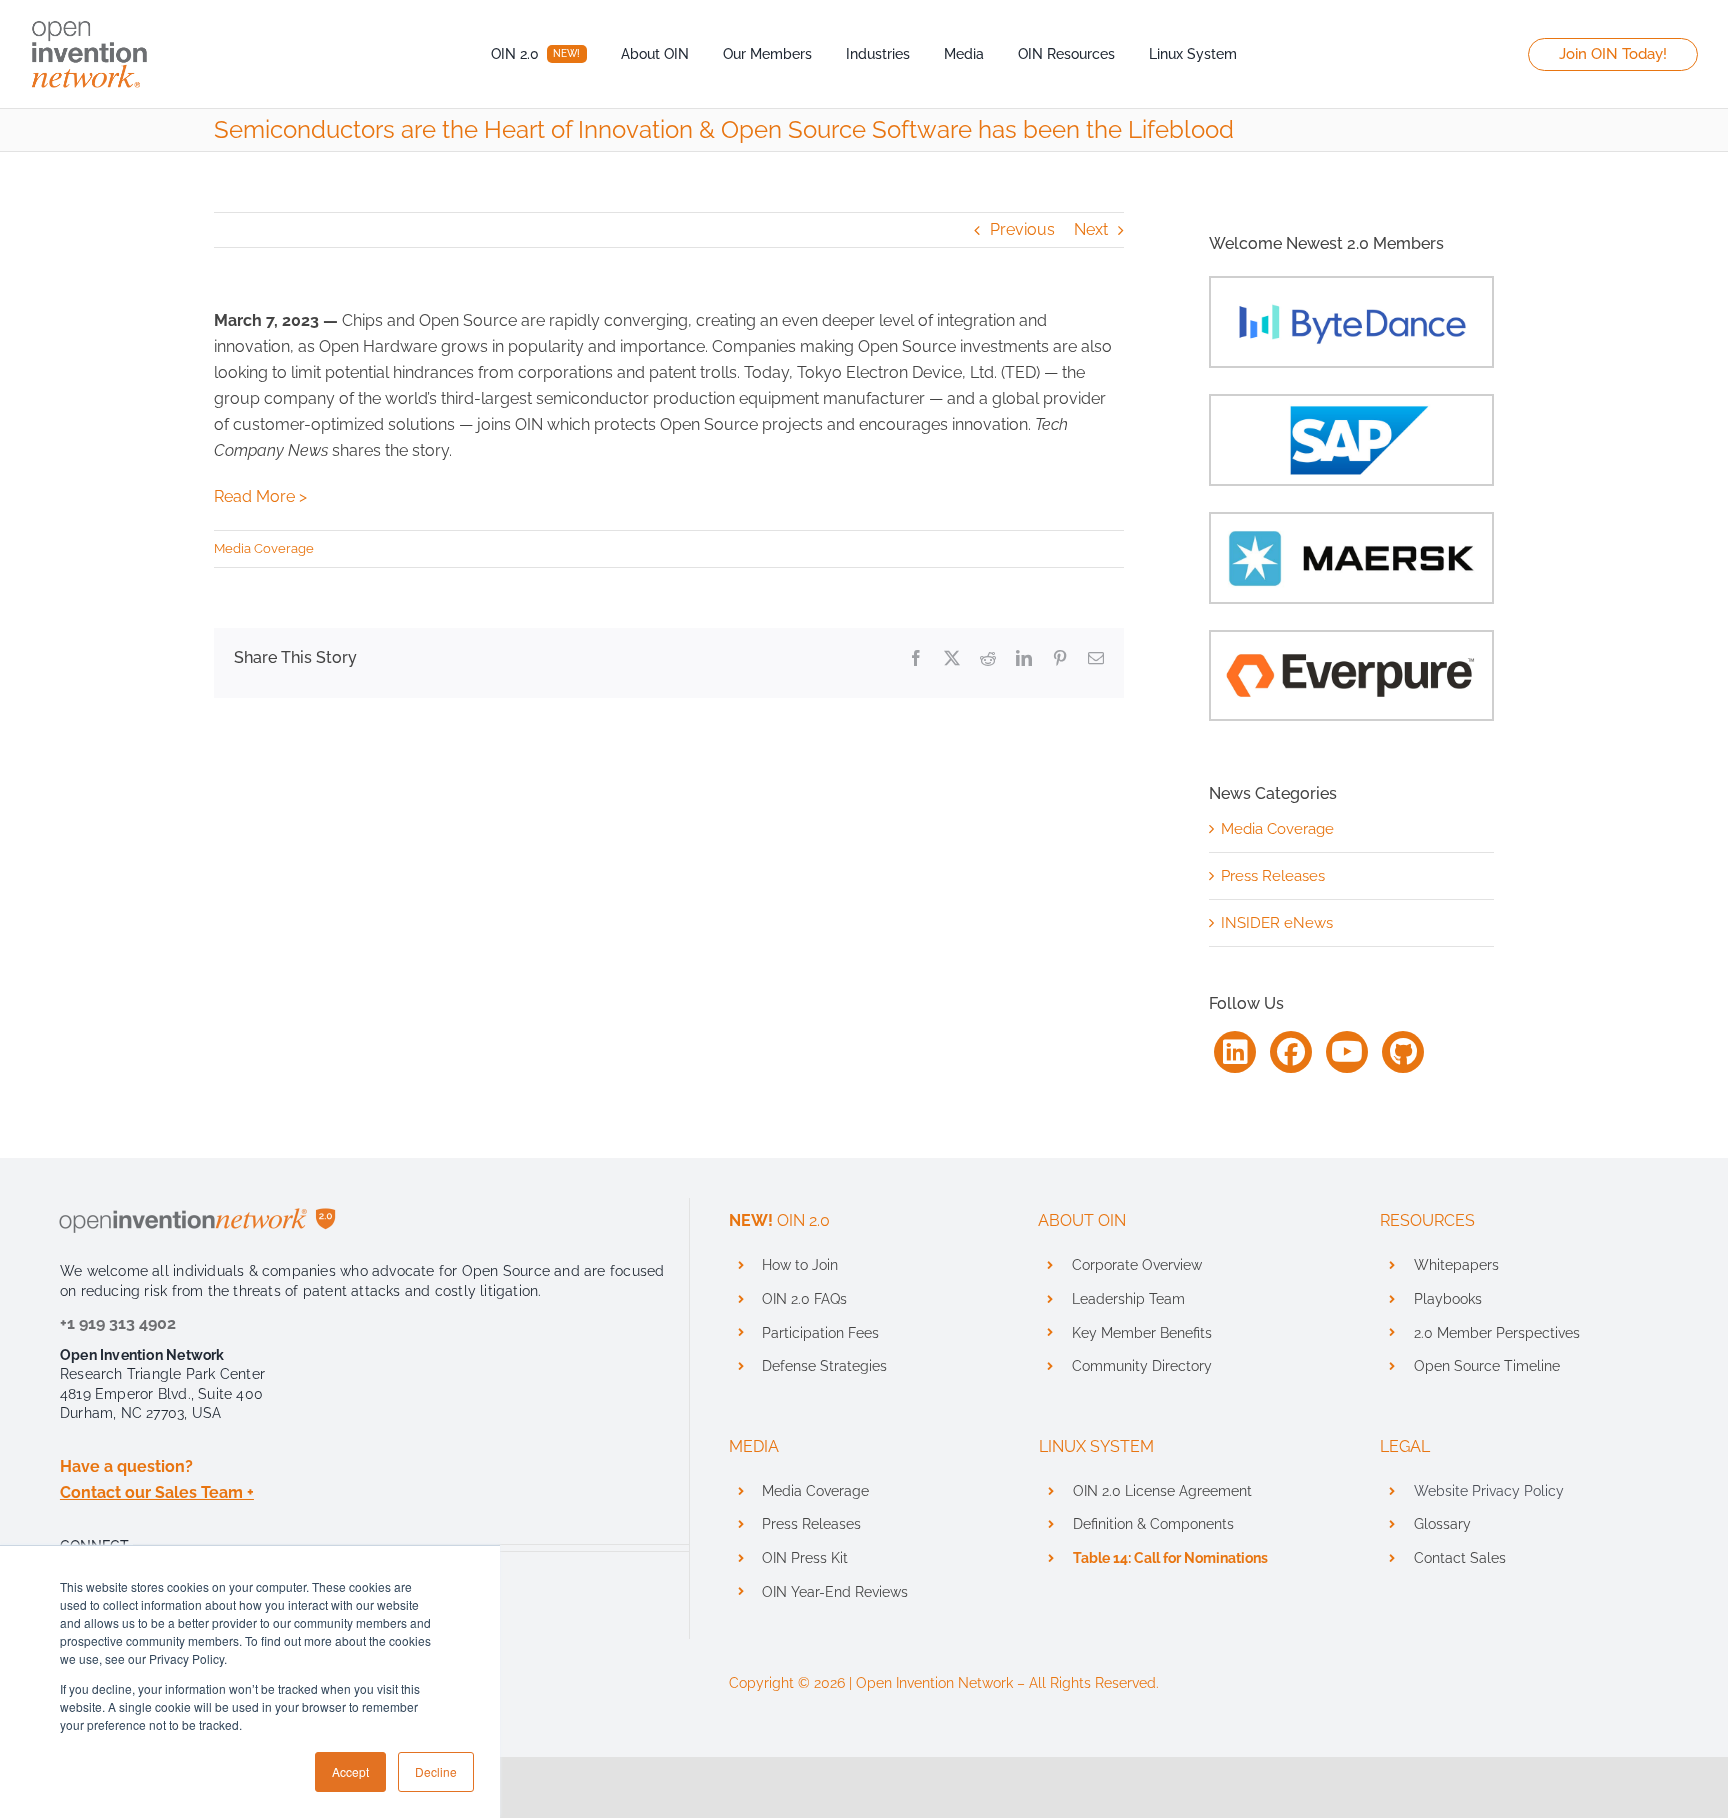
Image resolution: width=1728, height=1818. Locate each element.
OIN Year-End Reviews (835, 1592)
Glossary (1442, 1524)
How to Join (800, 1265)
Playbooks (1448, 1299)
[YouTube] (1347, 1052)
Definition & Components (1153, 1524)
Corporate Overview (1137, 1265)
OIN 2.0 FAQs (804, 1299)
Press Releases (1273, 876)
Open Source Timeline (1487, 1366)
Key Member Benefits (1142, 1333)
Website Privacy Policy (1489, 1491)
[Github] (1403, 1052)
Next (1091, 229)
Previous (1022, 229)
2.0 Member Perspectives (1497, 1333)
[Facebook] (1291, 1052)
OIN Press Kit (805, 1558)
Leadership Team (1128, 1299)
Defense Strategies (824, 1366)
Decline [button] (436, 1771)
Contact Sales (1460, 1558)
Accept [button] (350, 1771)
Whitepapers (1456, 1265)
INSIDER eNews (1277, 923)
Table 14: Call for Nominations (1170, 1558)
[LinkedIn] (1235, 1052)
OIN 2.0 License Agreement (1162, 1491)
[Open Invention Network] (90, 17)
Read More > (260, 496)
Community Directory (1142, 1366)
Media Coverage (264, 548)
